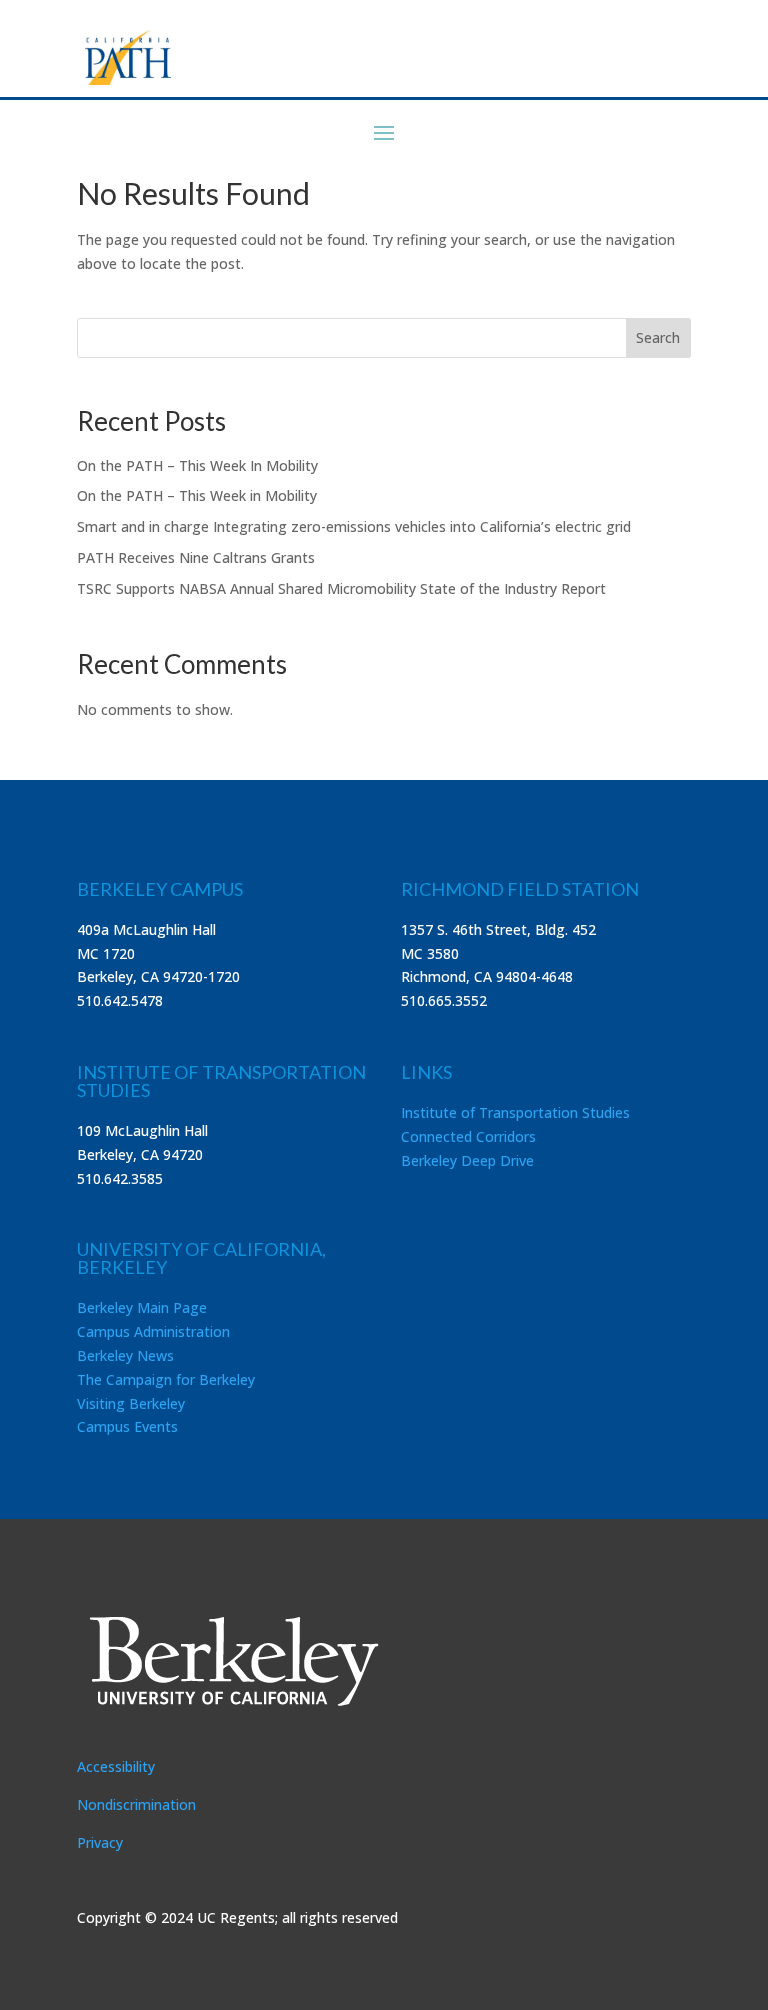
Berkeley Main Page (142, 1307)
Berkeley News (125, 1355)
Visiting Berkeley (131, 1403)
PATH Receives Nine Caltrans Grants (196, 557)
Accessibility (116, 1766)
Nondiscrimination (136, 1804)
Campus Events (127, 1426)
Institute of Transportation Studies (515, 1112)
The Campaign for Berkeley (166, 1379)
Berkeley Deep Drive (467, 1160)
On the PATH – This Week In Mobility (197, 465)
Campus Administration (153, 1331)
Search (658, 337)
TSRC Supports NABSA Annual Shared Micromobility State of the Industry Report (341, 588)
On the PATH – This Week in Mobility (197, 495)
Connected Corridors (468, 1136)
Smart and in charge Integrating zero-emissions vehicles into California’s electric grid (354, 526)
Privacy (100, 1842)
